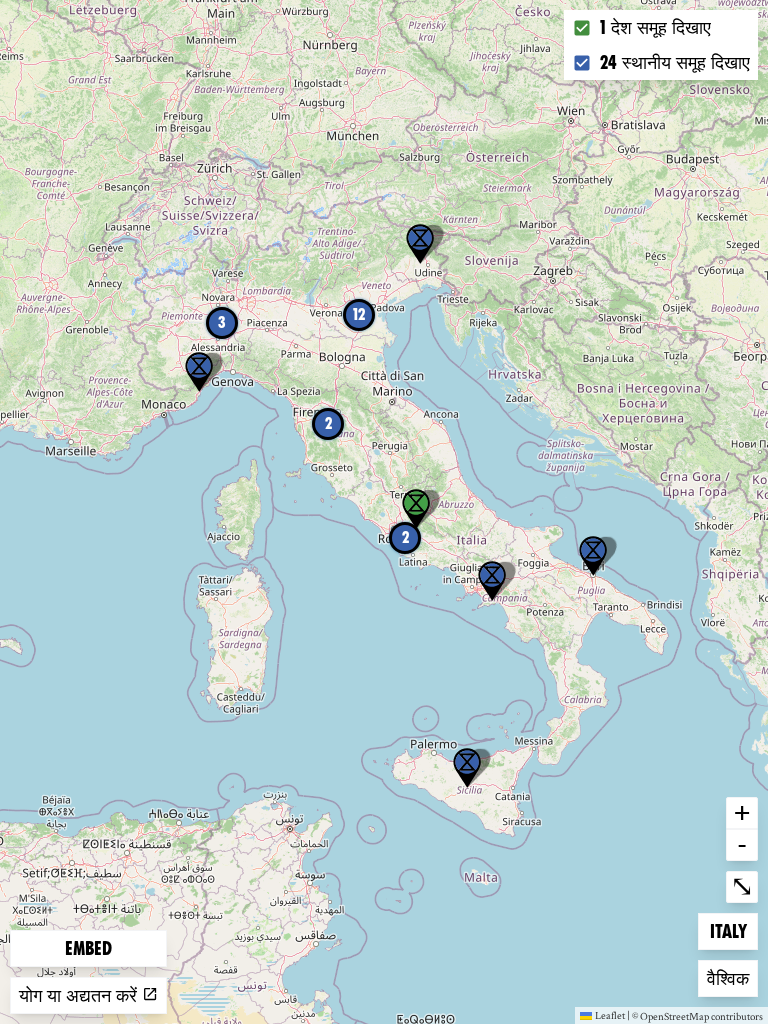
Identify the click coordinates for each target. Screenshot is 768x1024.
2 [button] (405, 537)
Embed (88, 948)
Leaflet (610, 1015)
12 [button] (359, 314)
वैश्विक (732, 978)
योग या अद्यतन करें (80, 995)
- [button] (742, 844)
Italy (733, 931)
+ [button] (742, 812)
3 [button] (222, 322)
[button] (467, 768)
